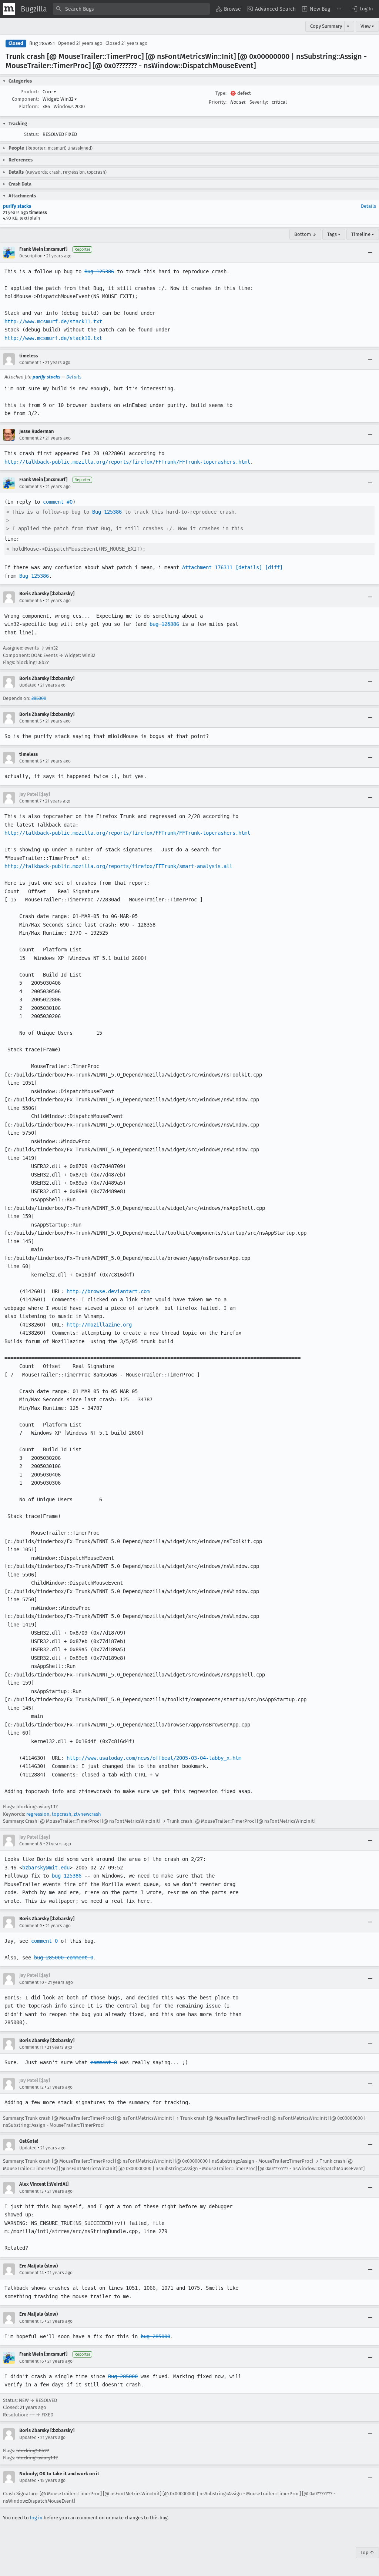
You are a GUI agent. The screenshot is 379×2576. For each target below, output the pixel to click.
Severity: (259, 102)
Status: (31, 134)
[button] (362, 9)
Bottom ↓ (305, 234)
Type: (221, 93)
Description (31, 256)
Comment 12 (31, 2087)
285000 (39, 698)
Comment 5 (31, 721)
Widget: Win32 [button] (60, 99)
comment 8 (104, 2062)
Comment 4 (31, 601)
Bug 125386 (99, 271)
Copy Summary (326, 26)
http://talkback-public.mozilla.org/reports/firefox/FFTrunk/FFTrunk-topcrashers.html (127, 462)
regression (38, 1814)
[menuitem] (228, 9)
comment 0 (44, 1941)
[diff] (274, 567)
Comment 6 (31, 761)
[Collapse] (370, 253)
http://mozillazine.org (99, 1325)
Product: (30, 92)
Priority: (218, 102)
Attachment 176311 (207, 567)
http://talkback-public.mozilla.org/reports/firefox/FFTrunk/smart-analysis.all (118, 866)
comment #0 (58, 502)
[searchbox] (131, 9)
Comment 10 (32, 1982)
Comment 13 (31, 2191)
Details (368, 206)
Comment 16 (31, 2361)
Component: (25, 99)
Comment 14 (31, 2273)
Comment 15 (31, 2321)
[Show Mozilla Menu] (9, 9)
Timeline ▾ (363, 234)
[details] (249, 567)
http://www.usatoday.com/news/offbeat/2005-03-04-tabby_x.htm (154, 1758)
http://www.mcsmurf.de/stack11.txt (53, 321)
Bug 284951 (42, 44)
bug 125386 (164, 624)
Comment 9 (31, 1926)
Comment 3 (31, 487)
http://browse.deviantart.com (108, 1291)
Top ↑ (367, 2552)
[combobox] (131, 9)
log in (36, 2518)
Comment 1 (30, 363)
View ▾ (367, 26)
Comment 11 (31, 2047)
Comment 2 (31, 438)
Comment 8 (31, 1844)
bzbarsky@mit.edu (46, 1868)
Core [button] (49, 92)
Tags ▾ (334, 234)
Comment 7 (30, 801)
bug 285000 (155, 2336)
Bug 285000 (123, 2376)
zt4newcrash (87, 1814)
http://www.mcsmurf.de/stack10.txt (53, 338)
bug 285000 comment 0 (64, 1958)
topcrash (62, 1814)
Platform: (29, 106)
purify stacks (17, 206)
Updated (28, 685)
